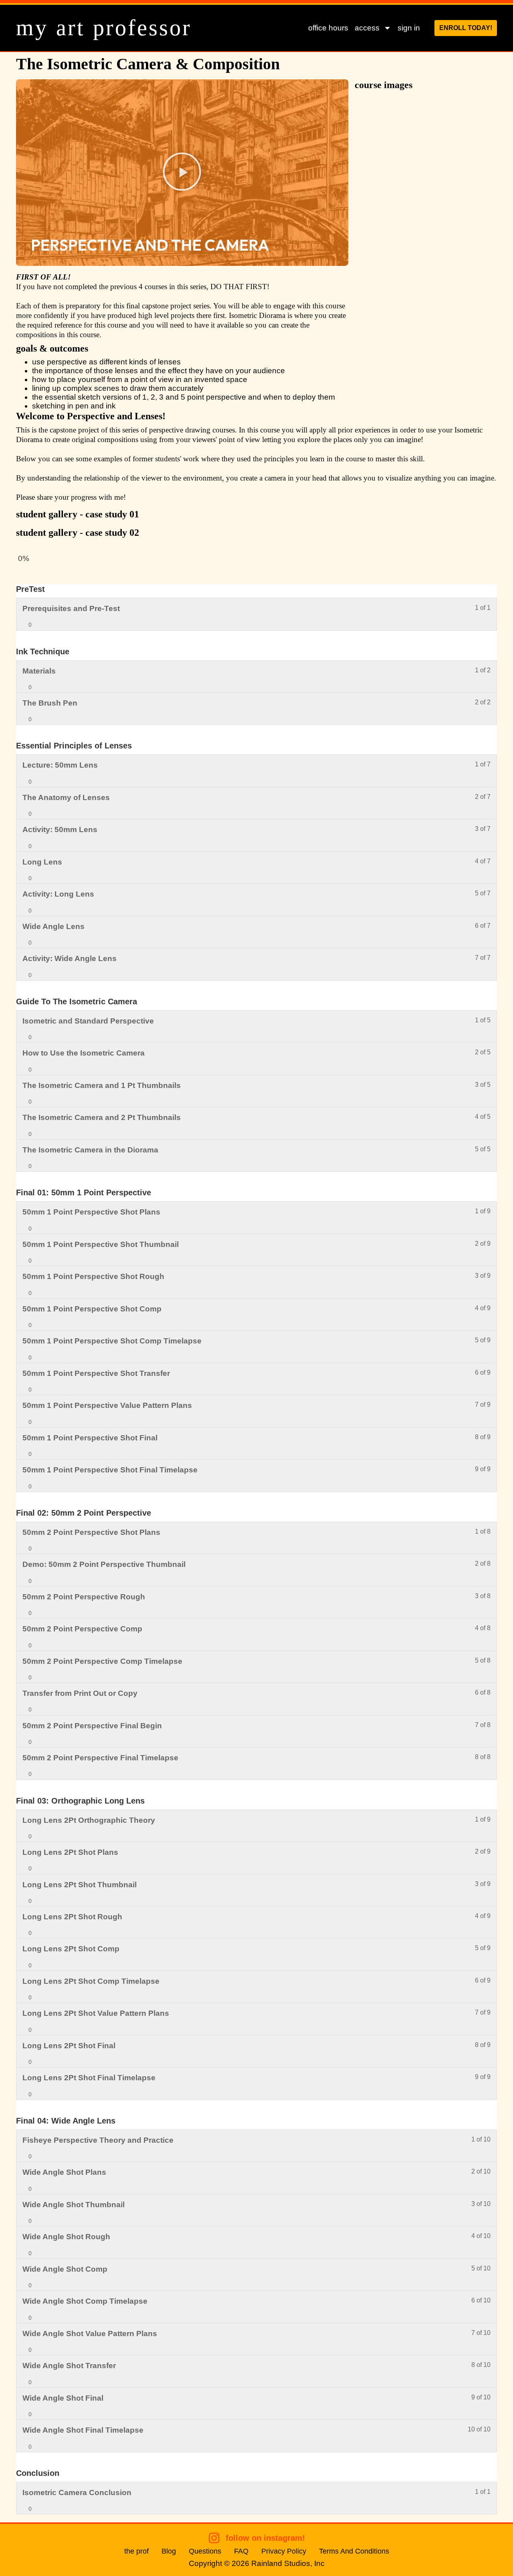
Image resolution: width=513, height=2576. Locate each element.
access (367, 28)
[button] (182, 173)
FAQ (241, 2551)
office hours (328, 28)
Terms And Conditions (354, 2551)
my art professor (104, 28)
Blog (169, 2551)
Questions (205, 2551)
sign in (409, 28)
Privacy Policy (284, 2551)
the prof (136, 2551)
